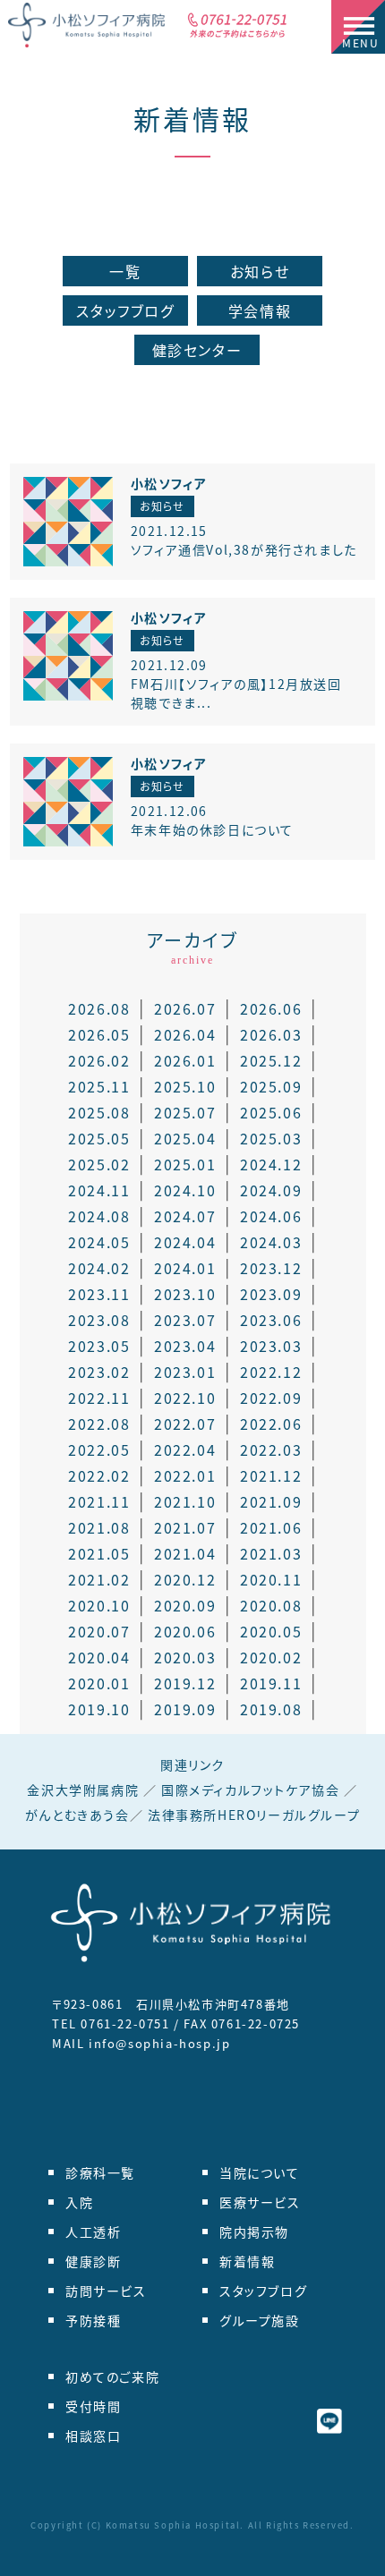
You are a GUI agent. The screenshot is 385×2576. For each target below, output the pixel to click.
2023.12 (271, 1268)
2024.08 (99, 1216)
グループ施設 (260, 2320)
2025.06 (271, 1112)
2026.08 (99, 1008)
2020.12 (185, 1579)
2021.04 (185, 1553)
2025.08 (99, 1112)
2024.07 (185, 1216)
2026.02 (99, 1060)
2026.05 (99, 1034)
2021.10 (185, 1501)
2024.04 (185, 1242)
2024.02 (99, 1268)
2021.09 (271, 1501)
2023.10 (185, 1294)
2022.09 (271, 1398)
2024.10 (185, 1190)
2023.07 (185, 1320)
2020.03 (185, 1657)
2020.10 (99, 1605)
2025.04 (185, 1138)
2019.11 (271, 1683)
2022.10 (185, 1398)
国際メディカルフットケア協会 (250, 1790)
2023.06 (271, 1320)
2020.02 (271, 1657)
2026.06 (271, 1008)
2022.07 (185, 1424)
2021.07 (185, 1527)
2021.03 (271, 1553)
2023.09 (271, 1294)
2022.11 (99, 1398)
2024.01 (185, 1268)
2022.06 (271, 1424)
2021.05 (99, 1553)
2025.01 (185, 1164)
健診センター (197, 350)
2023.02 (99, 1372)
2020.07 (99, 1631)
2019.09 (185, 1709)
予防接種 (93, 2320)
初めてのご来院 (112, 2376)
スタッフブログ (125, 310)
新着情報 (192, 118)
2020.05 (271, 1631)
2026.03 (271, 1034)
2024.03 (271, 1242)
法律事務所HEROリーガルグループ (254, 1815)
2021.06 (271, 1527)
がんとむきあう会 (77, 1815)
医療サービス (260, 2202)
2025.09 (271, 1086)
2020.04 (99, 1657)
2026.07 (185, 1008)
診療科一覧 (100, 2172)
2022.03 (271, 1450)
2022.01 (185, 1475)
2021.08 (99, 1527)
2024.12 (271, 1164)
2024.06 (271, 1216)
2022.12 (271, 1372)
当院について (260, 2172)
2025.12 (271, 1060)
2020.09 (185, 1605)
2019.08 (271, 1709)
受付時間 (93, 2406)
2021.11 (99, 1501)
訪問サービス (106, 2291)
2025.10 (185, 1086)
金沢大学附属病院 (83, 1790)
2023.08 (99, 1320)
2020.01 (99, 1683)
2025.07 (185, 1112)
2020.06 (185, 1631)
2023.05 (99, 1346)
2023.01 (185, 1372)
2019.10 (99, 1709)
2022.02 (99, 1475)
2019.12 (185, 1683)
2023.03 (271, 1346)
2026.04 (185, 1034)
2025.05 (99, 1138)
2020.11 (271, 1579)
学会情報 (260, 310)
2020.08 (271, 1605)
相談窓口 (93, 2436)
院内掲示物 (254, 2232)
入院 (79, 2202)
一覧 (125, 271)
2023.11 (99, 1294)
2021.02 (99, 1579)
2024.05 (99, 1242)
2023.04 (185, 1346)
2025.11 (99, 1086)
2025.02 (99, 1164)
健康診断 (93, 2261)
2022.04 (185, 1450)
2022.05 (99, 1450)
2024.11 (99, 1190)
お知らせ (260, 271)
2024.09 (271, 1190)
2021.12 (271, 1475)
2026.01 (185, 1060)
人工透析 (93, 2232)
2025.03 (271, 1138)
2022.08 (99, 1424)
